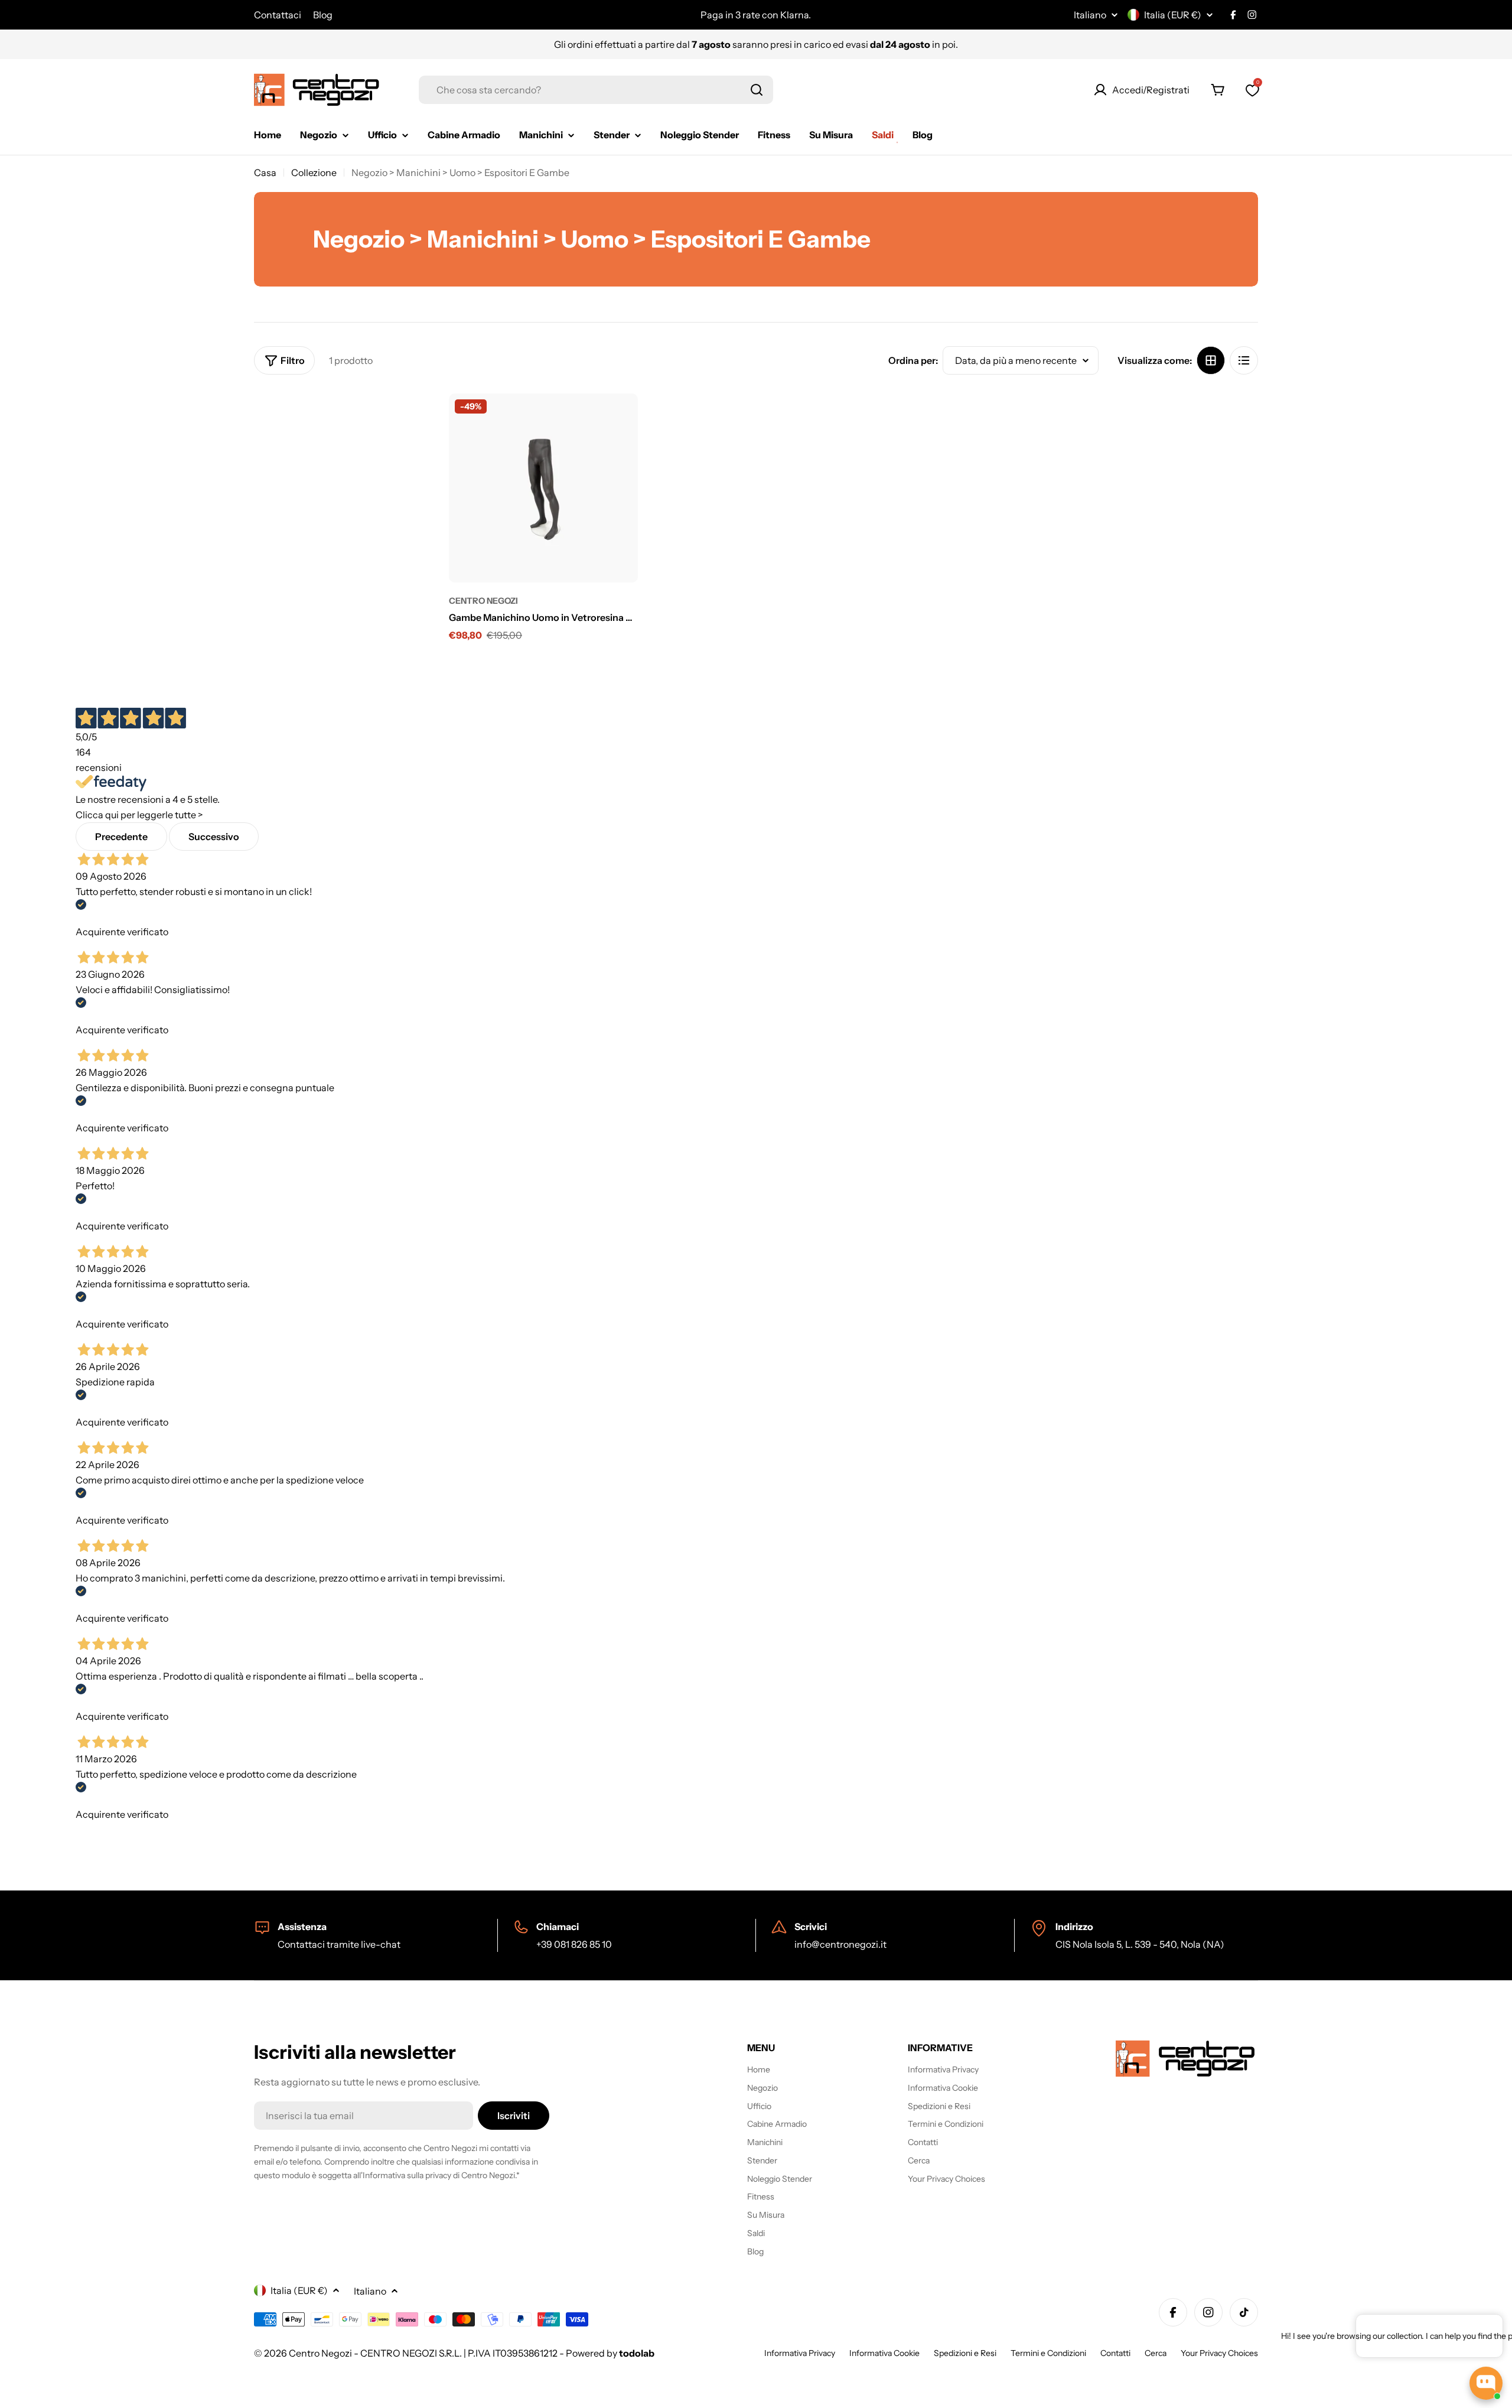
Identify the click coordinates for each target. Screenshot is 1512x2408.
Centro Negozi (483, 601)
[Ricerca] (757, 90)
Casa (265, 173)
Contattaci (278, 15)
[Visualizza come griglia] (1211, 360)
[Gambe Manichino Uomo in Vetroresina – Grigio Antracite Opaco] (543, 488)
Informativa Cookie (884, 2353)
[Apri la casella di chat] (1486, 2383)
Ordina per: (913, 360)
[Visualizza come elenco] (1244, 360)
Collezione (314, 173)
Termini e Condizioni (1048, 2353)
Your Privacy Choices (1219, 2353)
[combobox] (596, 90)
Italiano (1090, 15)
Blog (323, 15)
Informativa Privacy (800, 2353)
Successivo (214, 837)
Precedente (121, 837)
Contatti (1115, 2353)
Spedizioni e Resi (965, 2353)
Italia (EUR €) (1173, 15)
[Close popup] (1480, 2325)
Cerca (1156, 2353)
